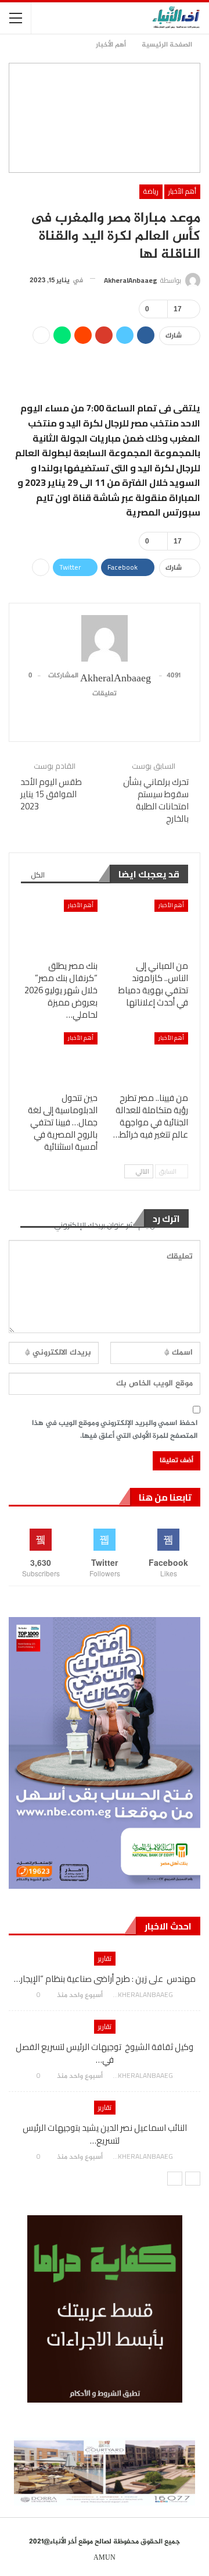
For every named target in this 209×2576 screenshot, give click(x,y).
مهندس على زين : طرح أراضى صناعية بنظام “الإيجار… (105, 1979)
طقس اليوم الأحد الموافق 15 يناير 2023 (51, 794)
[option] (105, 2062)
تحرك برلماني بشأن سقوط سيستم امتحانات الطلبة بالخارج (156, 800)
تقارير (105, 1958)
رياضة (151, 191)
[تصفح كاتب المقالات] (105, 638)
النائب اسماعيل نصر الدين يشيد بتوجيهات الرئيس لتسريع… (105, 2134)
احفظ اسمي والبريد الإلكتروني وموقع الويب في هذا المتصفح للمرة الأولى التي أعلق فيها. (115, 1430)
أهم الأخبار (182, 191)
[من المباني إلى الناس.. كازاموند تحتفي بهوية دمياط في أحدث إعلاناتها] (150, 926)
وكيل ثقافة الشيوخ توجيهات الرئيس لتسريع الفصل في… (105, 2053)
